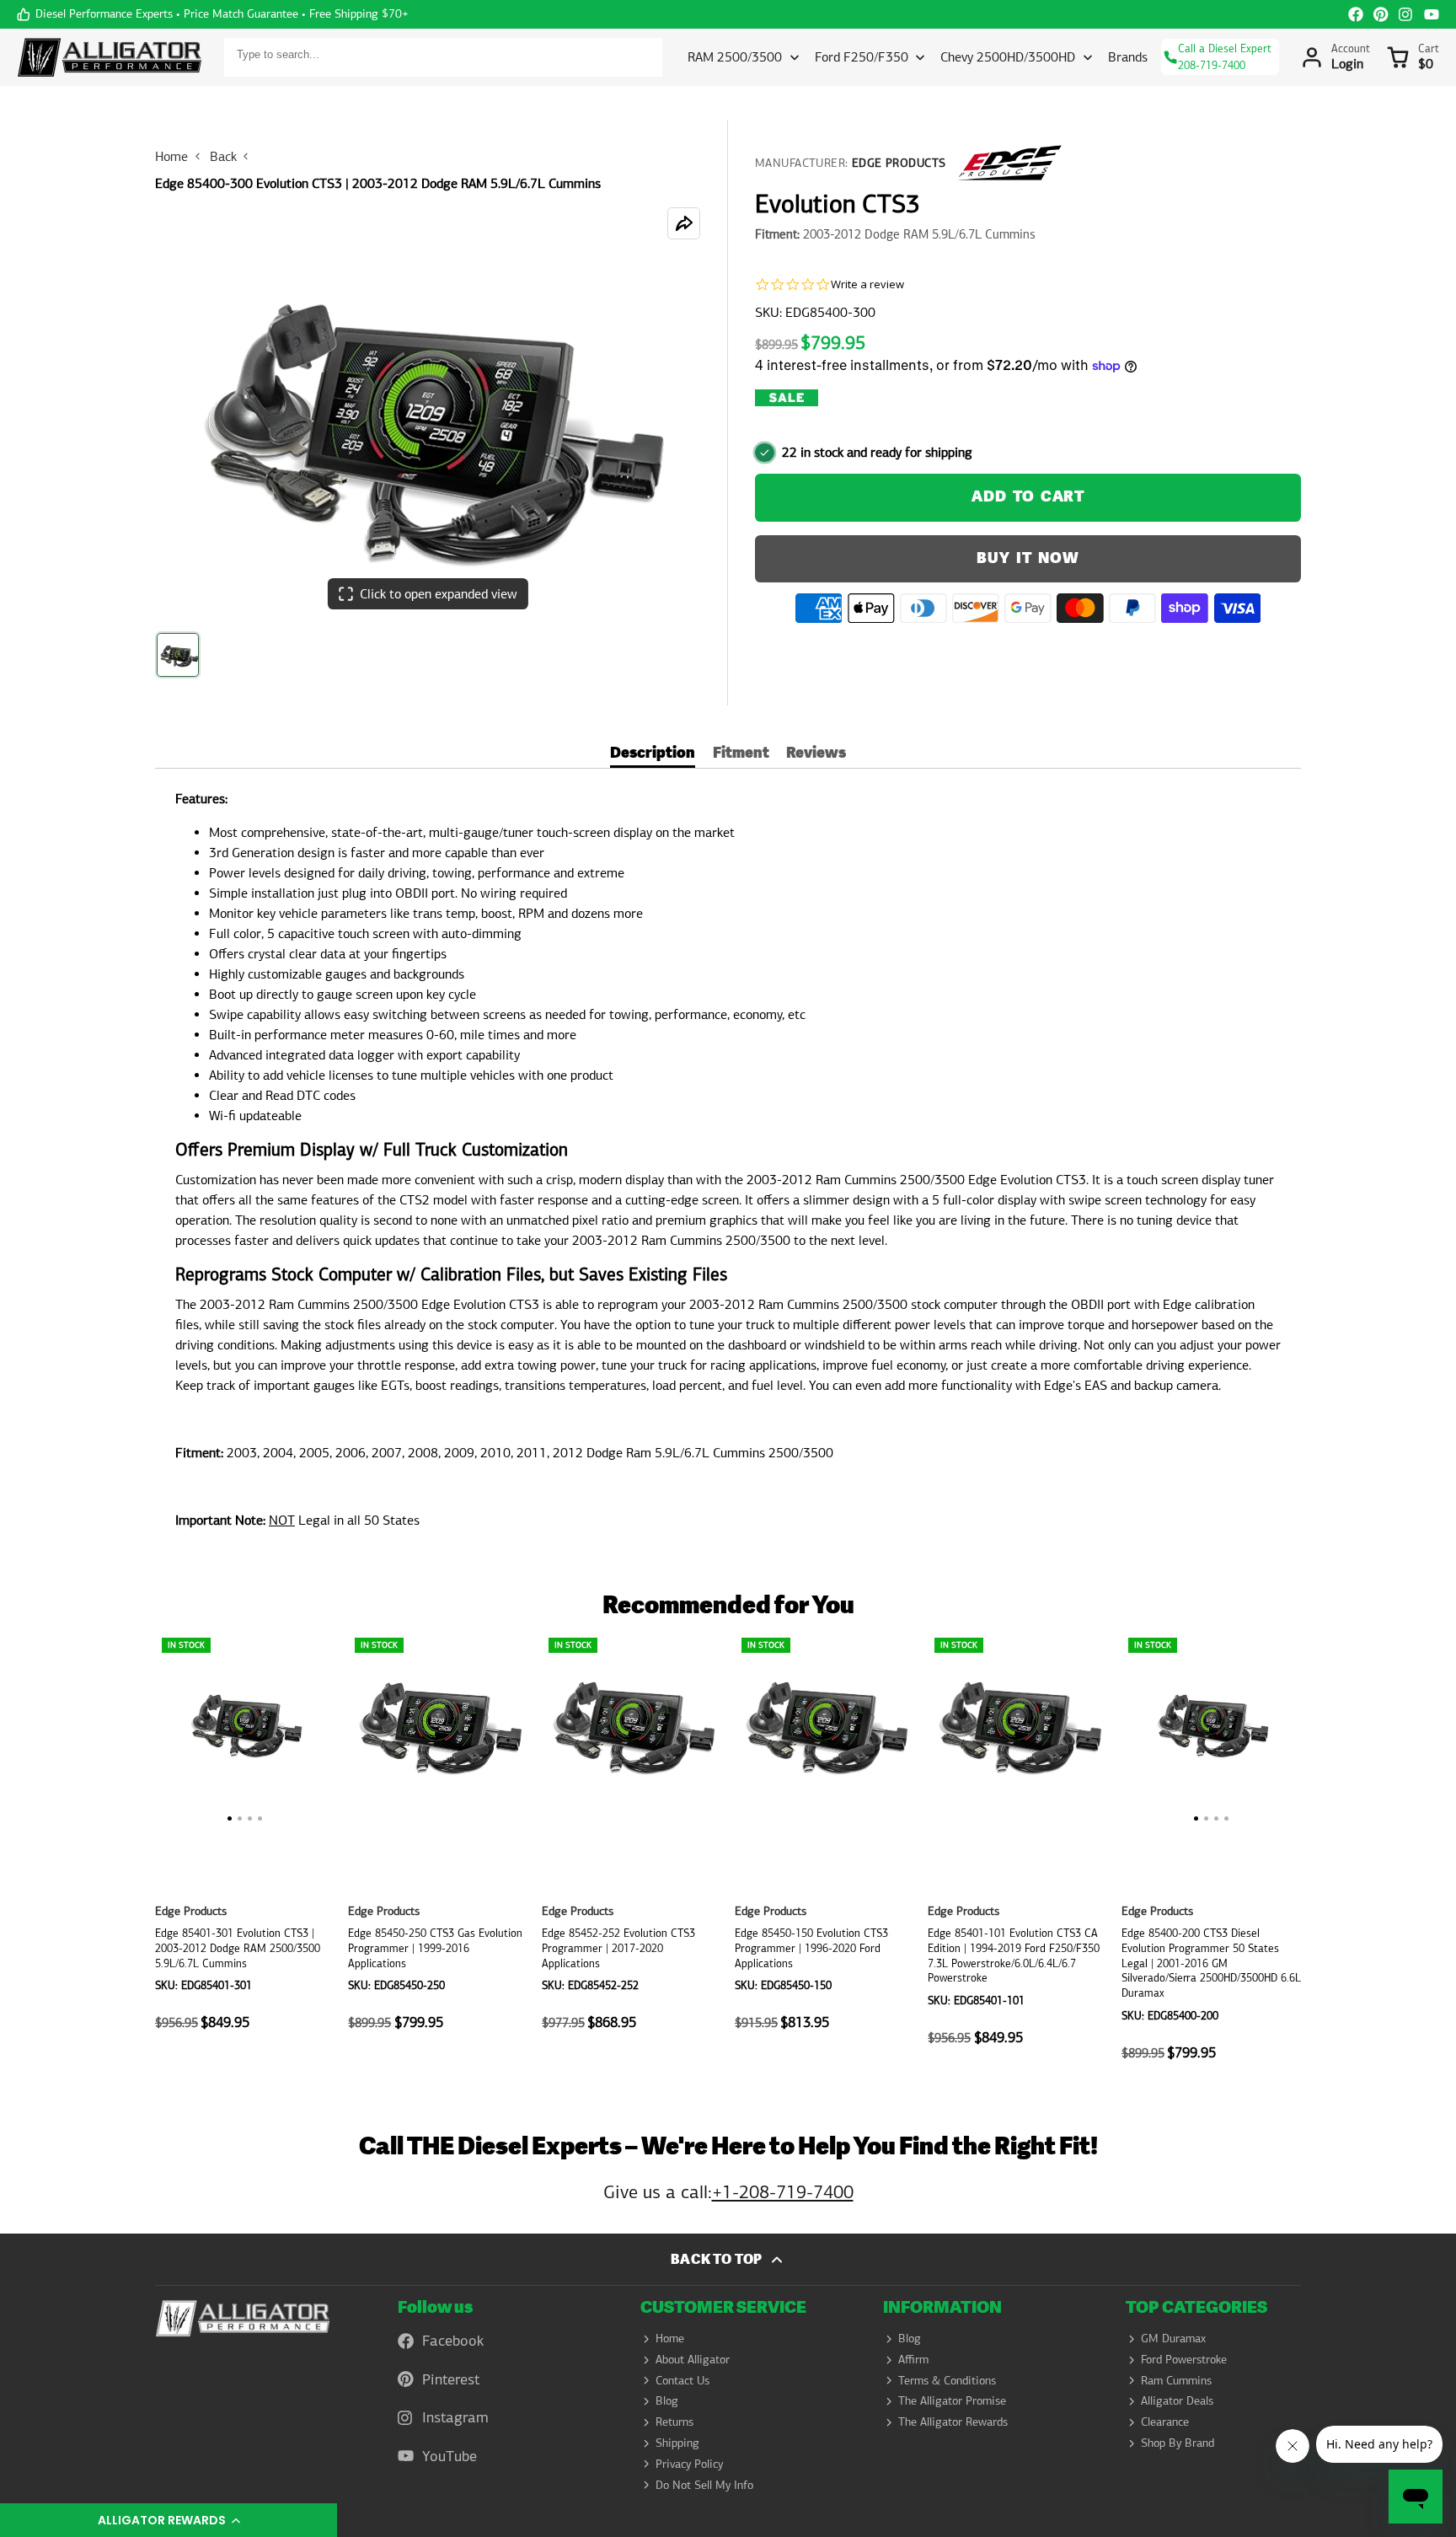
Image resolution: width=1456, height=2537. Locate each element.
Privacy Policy (689, 2464)
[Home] (110, 57)
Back (223, 156)
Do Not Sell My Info (704, 2485)
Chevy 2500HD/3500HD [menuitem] (1008, 57)
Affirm (913, 2359)
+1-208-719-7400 (783, 2192)
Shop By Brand (1178, 2443)
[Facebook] (1356, 14)
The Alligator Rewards (953, 2422)
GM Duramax (1173, 2338)
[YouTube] (1432, 14)
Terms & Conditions (947, 2380)
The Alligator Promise (952, 2400)
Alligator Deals (1177, 2400)
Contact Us (682, 2380)
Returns (674, 2422)
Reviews (816, 755)
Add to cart (1028, 497)
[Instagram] (1406, 14)
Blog (667, 2400)
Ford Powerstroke (1184, 2359)
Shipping (677, 2443)
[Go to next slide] (1295, 1855)
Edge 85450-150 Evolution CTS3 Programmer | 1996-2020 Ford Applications (824, 1855)
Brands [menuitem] (1128, 57)
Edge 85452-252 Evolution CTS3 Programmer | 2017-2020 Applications (632, 1855)
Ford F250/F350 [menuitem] (862, 57)
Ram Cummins (1176, 2380)
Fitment (741, 755)
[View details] (243, 2318)
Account (1336, 57)
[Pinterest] (1381, 14)
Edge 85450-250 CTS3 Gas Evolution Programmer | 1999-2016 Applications (438, 1855)
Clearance (1165, 2422)
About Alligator (693, 2359)
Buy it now (1028, 558)
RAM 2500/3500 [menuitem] (735, 57)
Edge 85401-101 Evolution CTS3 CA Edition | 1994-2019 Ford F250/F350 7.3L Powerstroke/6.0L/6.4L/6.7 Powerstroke (1017, 1855)
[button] (169, 2520)
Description (653, 755)
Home (171, 156)
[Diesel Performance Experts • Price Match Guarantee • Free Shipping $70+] (213, 14)
